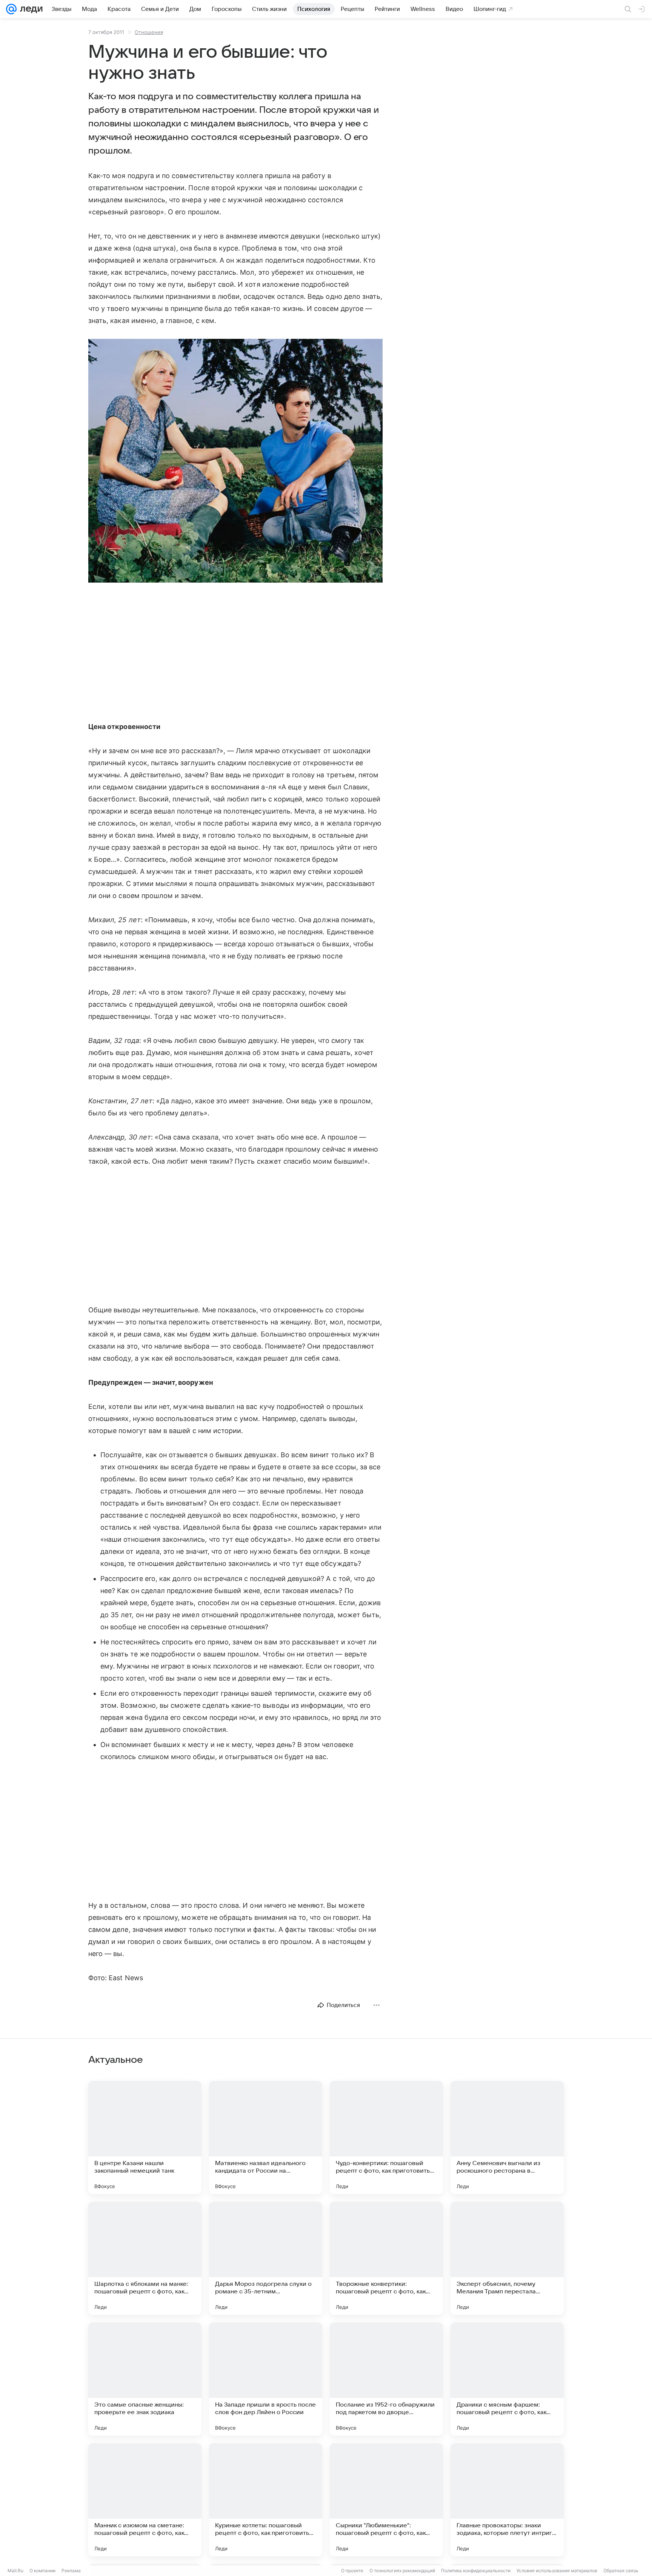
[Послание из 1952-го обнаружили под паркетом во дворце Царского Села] (386, 2379)
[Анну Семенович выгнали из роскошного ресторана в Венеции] (507, 2138)
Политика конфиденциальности (476, 2571)
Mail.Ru (15, 2571)
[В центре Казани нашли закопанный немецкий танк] (145, 2138)
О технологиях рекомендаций (402, 2571)
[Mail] (11, 9)
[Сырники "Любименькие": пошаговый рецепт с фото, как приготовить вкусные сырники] (386, 2500)
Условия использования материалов (557, 2571)
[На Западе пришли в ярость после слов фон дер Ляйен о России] (266, 2379)
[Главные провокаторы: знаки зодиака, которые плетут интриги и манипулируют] (507, 2500)
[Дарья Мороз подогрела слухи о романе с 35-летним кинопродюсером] (266, 2258)
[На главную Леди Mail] (30, 9)
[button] (235, 461)
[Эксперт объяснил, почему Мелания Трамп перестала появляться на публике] (507, 2258)
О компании (42, 2571)
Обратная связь (621, 2571)
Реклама (71, 2571)
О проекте (352, 2571)
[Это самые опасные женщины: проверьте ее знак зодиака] (145, 2379)
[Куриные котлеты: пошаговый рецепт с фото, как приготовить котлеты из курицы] (266, 2500)
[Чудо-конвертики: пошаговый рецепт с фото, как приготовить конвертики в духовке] (386, 2138)
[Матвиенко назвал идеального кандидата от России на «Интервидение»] (266, 2138)
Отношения (149, 32)
